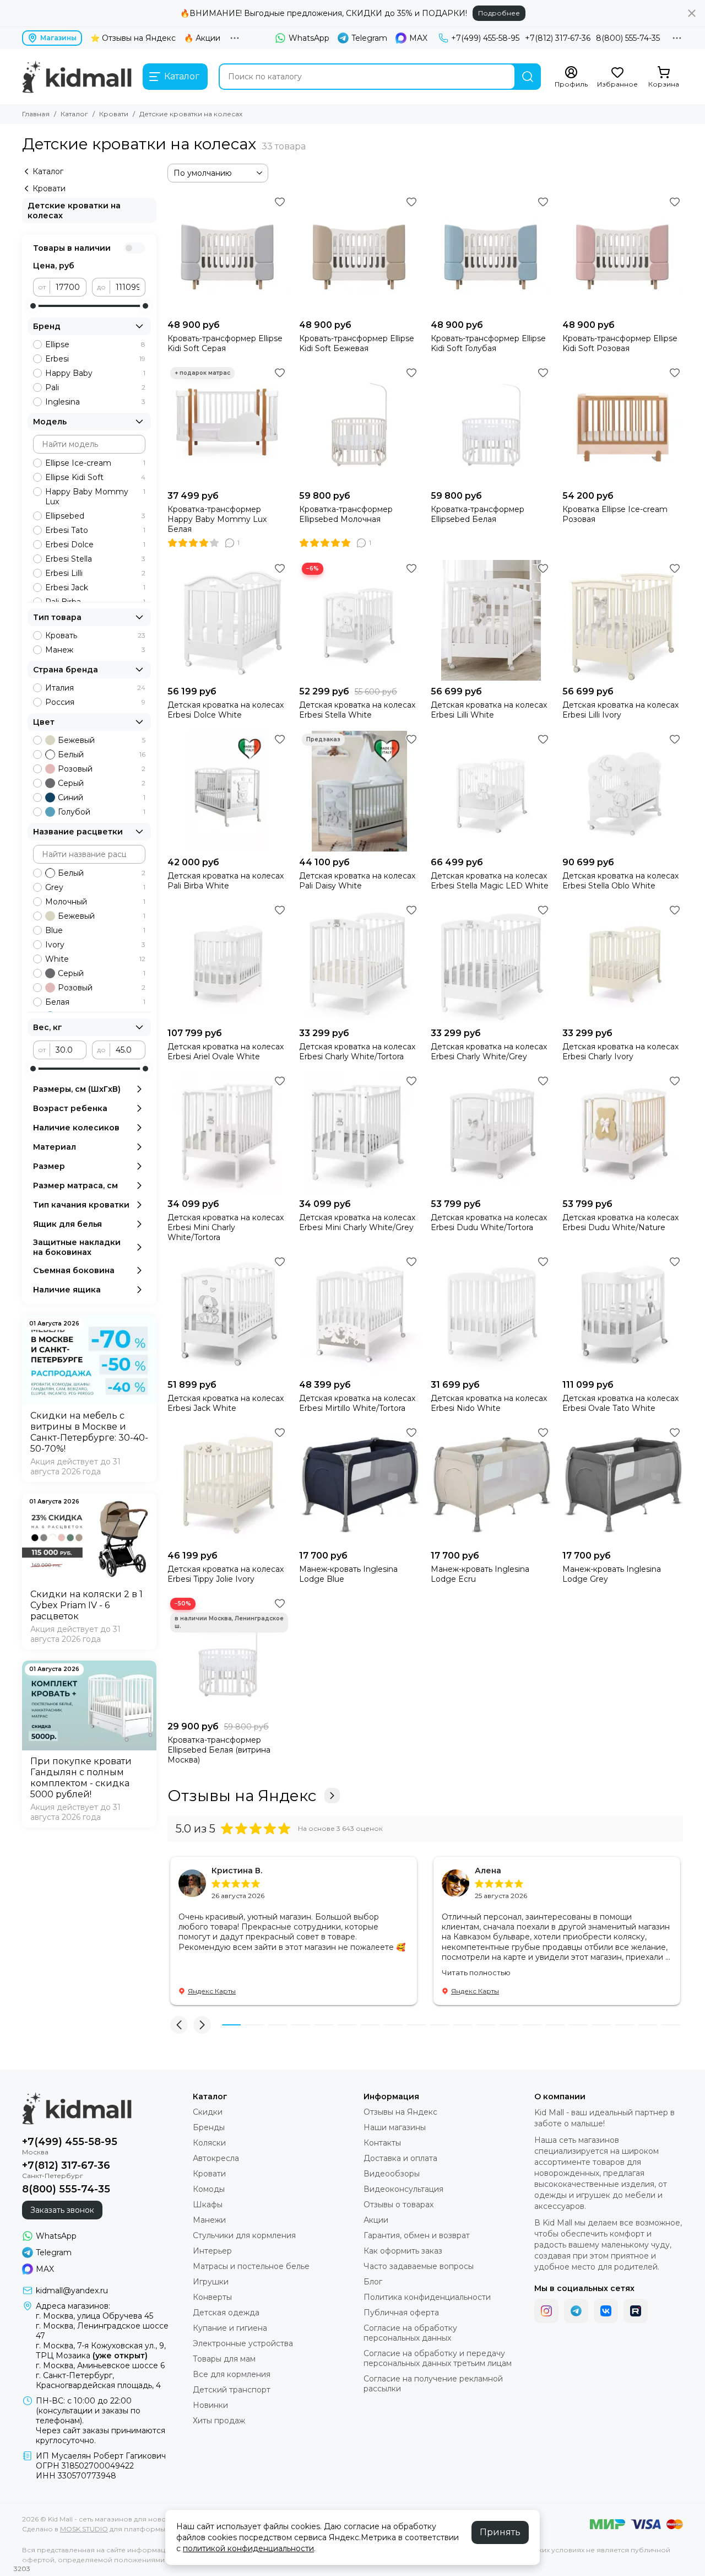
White (95, 959)
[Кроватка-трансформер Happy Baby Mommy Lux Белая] (228, 425)
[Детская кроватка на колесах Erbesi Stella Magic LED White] (491, 791)
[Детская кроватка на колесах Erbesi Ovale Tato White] (623, 1314)
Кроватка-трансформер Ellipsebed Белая (478, 514)
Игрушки (211, 2282)
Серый (102, 783)
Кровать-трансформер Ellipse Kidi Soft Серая (225, 343)
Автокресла (216, 2158)
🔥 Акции (202, 38)
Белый (102, 755)
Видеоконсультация (403, 2189)
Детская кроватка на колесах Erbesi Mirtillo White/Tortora (357, 1403)
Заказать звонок (62, 2210)
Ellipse (95, 344)
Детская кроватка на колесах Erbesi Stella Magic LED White (490, 881)
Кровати (114, 114)
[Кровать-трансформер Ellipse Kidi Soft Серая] (228, 254)
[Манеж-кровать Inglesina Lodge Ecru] (491, 1484)
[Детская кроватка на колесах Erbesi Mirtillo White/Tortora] (359, 1314)
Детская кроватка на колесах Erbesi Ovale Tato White (620, 1403)
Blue (95, 930)
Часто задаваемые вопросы (419, 2266)
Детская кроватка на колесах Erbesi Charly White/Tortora (357, 1052)
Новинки (210, 2405)
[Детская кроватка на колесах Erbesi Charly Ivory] (623, 962)
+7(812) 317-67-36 (558, 38)
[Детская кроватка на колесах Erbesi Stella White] (359, 620)
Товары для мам (224, 2359)
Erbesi (95, 359)
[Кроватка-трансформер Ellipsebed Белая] (491, 425)
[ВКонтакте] (606, 2311)
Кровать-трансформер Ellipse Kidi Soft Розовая (620, 343)
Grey (95, 887)
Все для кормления (232, 2374)
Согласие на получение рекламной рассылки (433, 2384)
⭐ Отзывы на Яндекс (133, 38)
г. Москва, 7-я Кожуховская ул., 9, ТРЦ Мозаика (101, 2351)
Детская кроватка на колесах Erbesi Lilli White (489, 710)
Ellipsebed (95, 516)
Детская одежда (226, 2313)
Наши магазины (395, 2127)
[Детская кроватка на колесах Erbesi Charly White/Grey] (491, 962)
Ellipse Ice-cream (95, 463)
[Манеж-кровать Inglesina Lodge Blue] (359, 1484)
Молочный (95, 902)
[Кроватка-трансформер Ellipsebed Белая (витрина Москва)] (228, 1655)
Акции (376, 2220)
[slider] (33, 306)
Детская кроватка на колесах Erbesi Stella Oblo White (620, 881)
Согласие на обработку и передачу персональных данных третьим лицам (438, 2358)
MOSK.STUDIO (84, 2529)
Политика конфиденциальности (427, 2297)
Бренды (209, 2127)
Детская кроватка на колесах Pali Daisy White (357, 881)
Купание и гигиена (230, 2328)
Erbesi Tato (95, 530)
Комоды (209, 2189)
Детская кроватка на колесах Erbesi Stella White (357, 710)
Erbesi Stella (95, 559)
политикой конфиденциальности (248, 2548)
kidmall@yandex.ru (72, 2291)
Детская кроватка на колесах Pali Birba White (226, 881)
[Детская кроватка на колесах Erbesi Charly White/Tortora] (359, 962)
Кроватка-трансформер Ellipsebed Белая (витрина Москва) (219, 1750)
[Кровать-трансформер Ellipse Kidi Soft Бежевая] (359, 254)
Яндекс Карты (212, 1991)
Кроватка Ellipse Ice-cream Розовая (615, 514)
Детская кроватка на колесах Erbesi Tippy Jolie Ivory (226, 1574)
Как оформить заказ (403, 2251)
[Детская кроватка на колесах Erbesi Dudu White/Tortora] (491, 1133)
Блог (373, 2282)
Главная (36, 114)
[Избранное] (280, 202)
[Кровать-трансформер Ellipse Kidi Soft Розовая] (623, 254)
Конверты (212, 2297)
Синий (102, 797)
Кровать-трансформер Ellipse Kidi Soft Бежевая (357, 343)
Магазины (58, 38)
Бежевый (102, 740)
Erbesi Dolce (95, 545)
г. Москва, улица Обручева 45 (94, 2316)
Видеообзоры (392, 2174)
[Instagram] (546, 2311)
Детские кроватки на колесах (74, 211)
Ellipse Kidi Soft (95, 477)
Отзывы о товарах (398, 2205)
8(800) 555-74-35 (628, 38)
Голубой (102, 812)
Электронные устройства (243, 2343)
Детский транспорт (232, 2390)
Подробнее (499, 13)
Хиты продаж (219, 2421)
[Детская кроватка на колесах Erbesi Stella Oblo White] (623, 791)
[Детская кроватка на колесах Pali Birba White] (228, 791)
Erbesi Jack (95, 588)
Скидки (208, 2112)
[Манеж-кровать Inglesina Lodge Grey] (623, 1484)
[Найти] (528, 77)
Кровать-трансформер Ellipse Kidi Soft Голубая (488, 343)
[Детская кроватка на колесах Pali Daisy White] (359, 791)
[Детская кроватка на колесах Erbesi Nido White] (491, 1314)
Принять (500, 2532)
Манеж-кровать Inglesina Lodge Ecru (480, 1574)
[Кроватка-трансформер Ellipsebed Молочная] (359, 425)
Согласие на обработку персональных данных (410, 2333)
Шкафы (208, 2205)
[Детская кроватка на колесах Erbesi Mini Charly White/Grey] (359, 1133)
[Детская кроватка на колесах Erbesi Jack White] (228, 1314)
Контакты (382, 2143)
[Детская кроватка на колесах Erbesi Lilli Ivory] (623, 620)
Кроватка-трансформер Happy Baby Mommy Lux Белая (217, 519)
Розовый (102, 769)
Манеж (95, 650)
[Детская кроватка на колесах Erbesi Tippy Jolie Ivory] (228, 1484)
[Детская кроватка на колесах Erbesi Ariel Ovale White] (228, 962)
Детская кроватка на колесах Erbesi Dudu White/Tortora (489, 1222)
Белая (95, 1002)
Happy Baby (95, 373)
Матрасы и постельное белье (251, 2266)
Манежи (209, 2220)
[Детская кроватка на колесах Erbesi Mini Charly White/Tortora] (228, 1133)
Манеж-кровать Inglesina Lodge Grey (612, 1574)
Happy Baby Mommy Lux (95, 497)
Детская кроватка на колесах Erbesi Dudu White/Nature (620, 1222)
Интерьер (212, 2251)
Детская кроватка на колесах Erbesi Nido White (489, 1403)
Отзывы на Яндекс (242, 1796)
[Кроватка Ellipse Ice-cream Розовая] (623, 425)
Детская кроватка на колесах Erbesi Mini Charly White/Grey (357, 1222)
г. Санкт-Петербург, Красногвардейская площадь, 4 (98, 2380)
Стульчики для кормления (244, 2235)
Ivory (95, 945)
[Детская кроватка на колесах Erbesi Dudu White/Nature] (623, 1133)
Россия (95, 702)
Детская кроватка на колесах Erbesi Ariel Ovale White (226, 1052)
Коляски (209, 2143)
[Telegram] (576, 2311)
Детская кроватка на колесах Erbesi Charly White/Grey (489, 1052)
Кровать (95, 635)
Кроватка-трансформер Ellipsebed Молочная (346, 514)
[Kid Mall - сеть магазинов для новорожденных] (77, 77)
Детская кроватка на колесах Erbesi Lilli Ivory (620, 710)
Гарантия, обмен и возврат (417, 2235)
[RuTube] (636, 2311)
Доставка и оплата (400, 2158)
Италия (95, 688)
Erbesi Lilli (95, 573)
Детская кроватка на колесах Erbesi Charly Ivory (620, 1052)
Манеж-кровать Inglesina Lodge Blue (348, 1574)
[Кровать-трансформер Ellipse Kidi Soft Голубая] (491, 254)
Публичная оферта (401, 2313)
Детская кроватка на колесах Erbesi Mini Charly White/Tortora (226, 1227)
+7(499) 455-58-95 (485, 38)
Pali (95, 387)
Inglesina (95, 402)
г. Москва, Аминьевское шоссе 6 (100, 2365)
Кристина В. (237, 1871)
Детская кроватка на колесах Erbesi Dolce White (226, 710)
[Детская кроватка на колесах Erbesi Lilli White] (491, 620)
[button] (179, 2025)
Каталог (74, 114)
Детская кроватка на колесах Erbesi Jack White (226, 1403)
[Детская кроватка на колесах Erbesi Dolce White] (228, 620)
